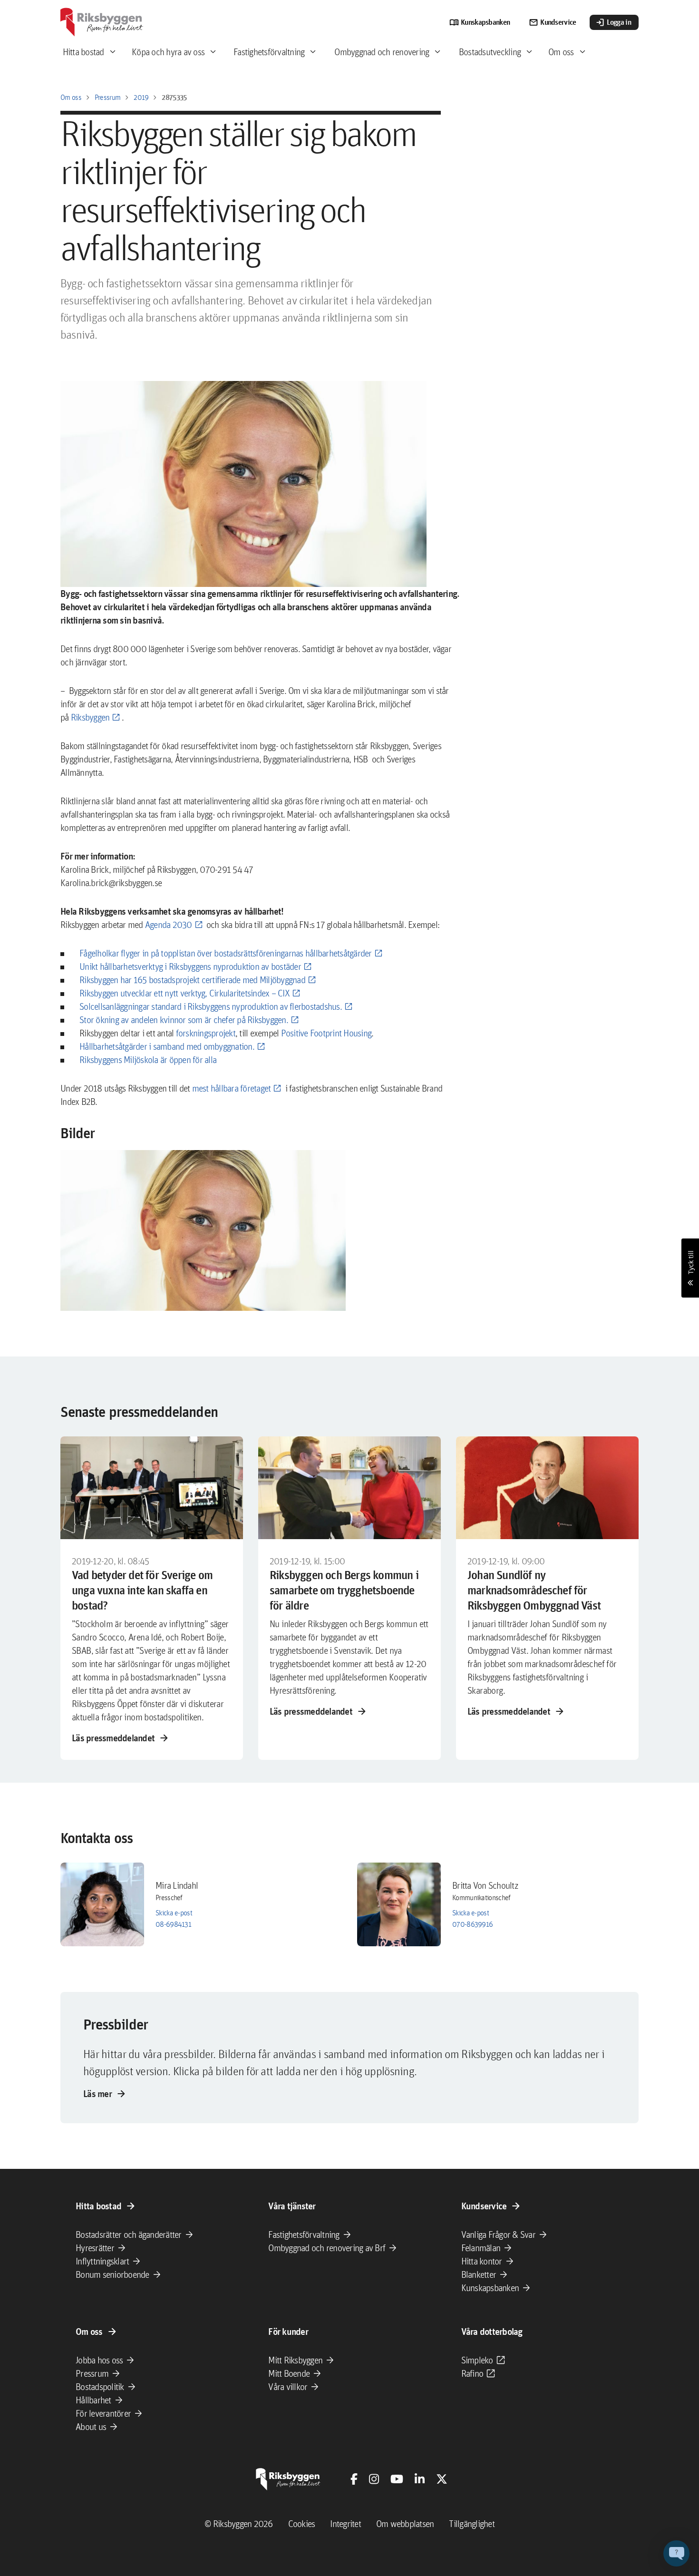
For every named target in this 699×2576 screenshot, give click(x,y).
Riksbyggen (90, 717)
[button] (203, 1230)
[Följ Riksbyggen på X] (442, 2479)
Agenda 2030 (169, 925)
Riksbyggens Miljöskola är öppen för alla (148, 1060)
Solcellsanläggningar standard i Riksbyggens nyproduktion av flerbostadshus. (211, 1006)
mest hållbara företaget (232, 1088)
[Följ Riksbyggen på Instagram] (374, 2479)
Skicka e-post (174, 1913)
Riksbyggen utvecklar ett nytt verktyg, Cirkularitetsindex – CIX (184, 993)
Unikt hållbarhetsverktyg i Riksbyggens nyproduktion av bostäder (190, 966)
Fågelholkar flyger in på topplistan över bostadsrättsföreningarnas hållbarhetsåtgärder (226, 953)
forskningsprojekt (206, 1033)
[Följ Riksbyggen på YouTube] (397, 2479)
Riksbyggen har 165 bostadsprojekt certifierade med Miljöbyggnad (192, 980)
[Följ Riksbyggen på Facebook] (354, 2479)
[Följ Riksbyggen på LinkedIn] (420, 2479)
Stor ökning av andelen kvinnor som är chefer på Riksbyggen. (184, 1020)
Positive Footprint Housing (326, 1033)
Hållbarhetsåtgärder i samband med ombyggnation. (167, 1046)
